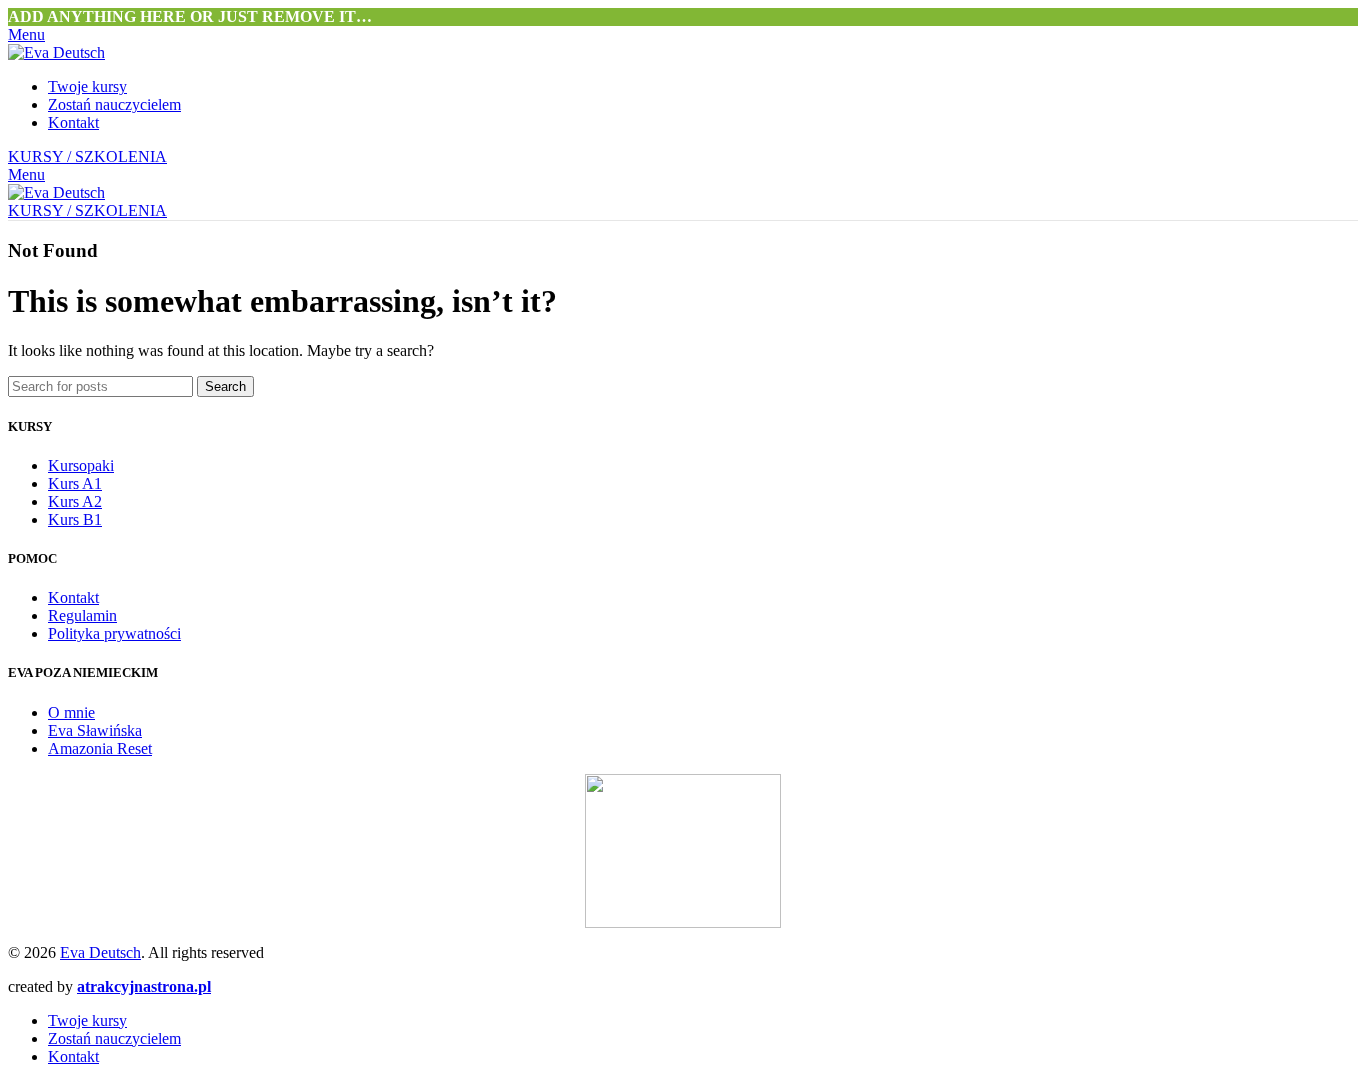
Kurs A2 (75, 501)
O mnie (71, 712)
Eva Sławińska (95, 730)
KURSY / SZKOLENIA (87, 156)
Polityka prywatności (114, 633)
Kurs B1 (75, 519)
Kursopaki (81, 465)
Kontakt (73, 597)
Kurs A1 (75, 483)
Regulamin (82, 615)
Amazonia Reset (100, 748)
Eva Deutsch (100, 952)
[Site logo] (56, 52)
